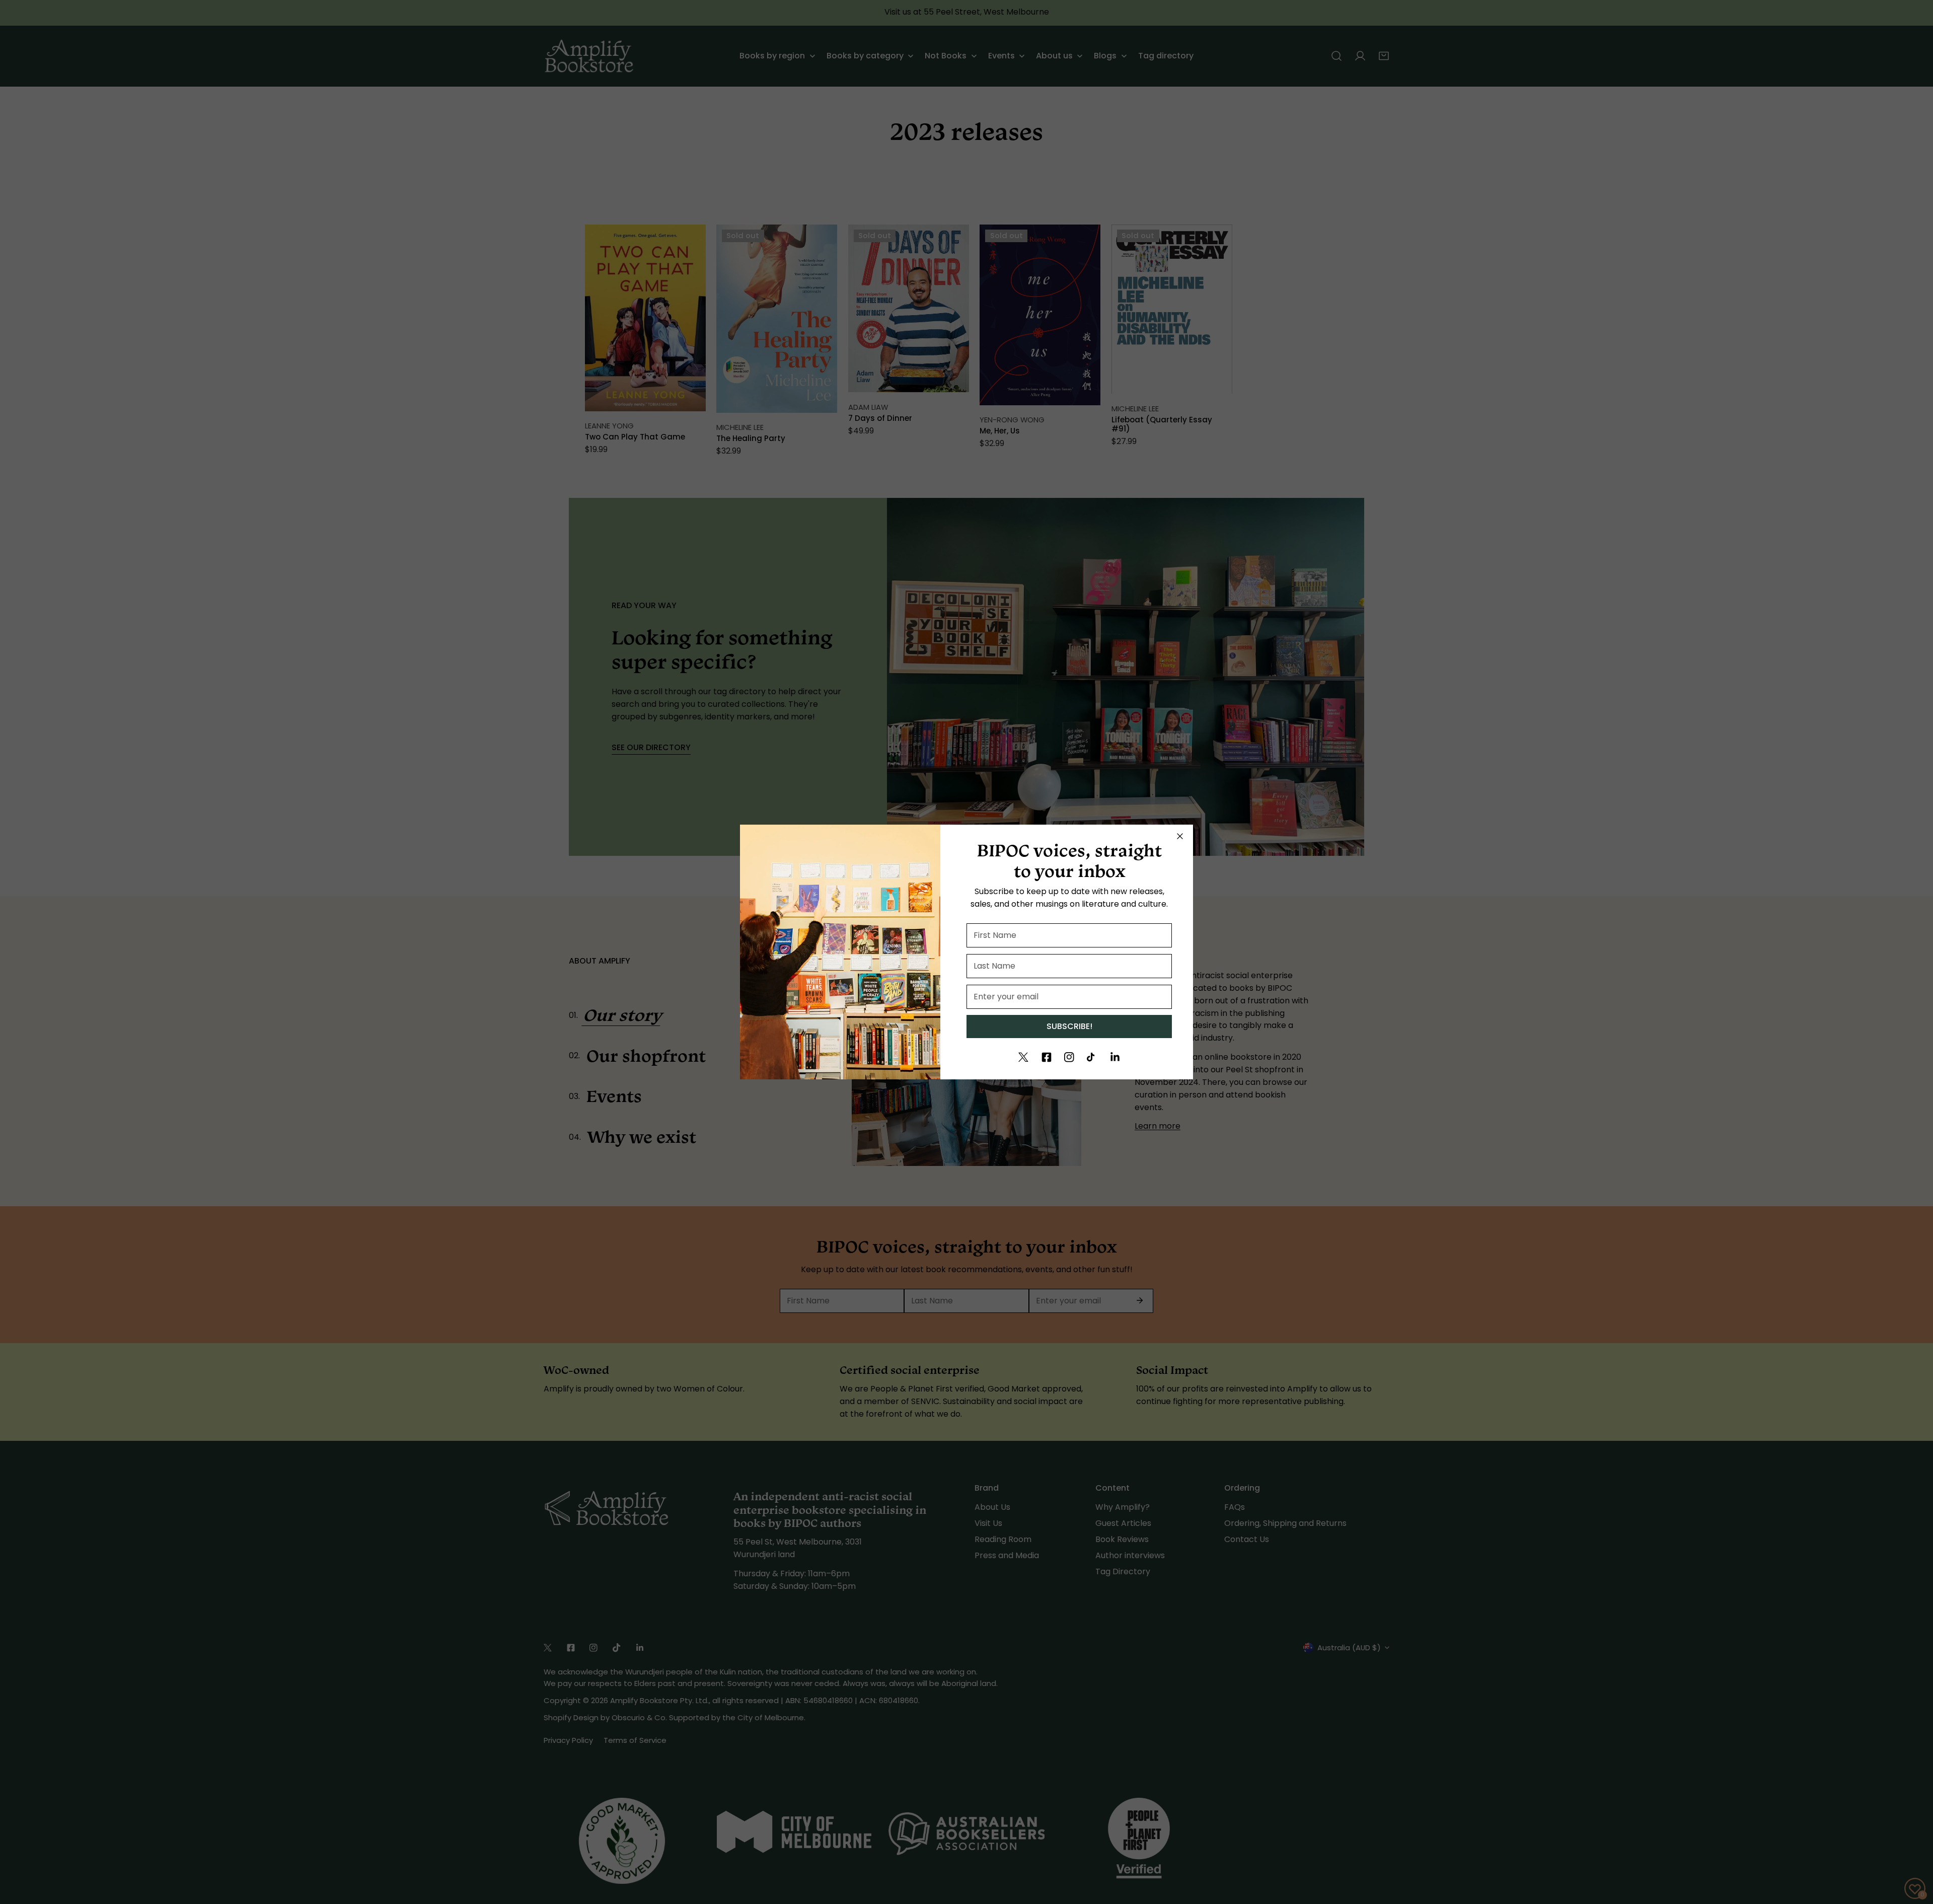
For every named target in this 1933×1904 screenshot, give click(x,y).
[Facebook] (1047, 1057)
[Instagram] (1069, 1057)
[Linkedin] (1115, 1057)
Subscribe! (1069, 1026)
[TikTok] (1092, 1057)
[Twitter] (1023, 1057)
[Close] (1180, 836)
